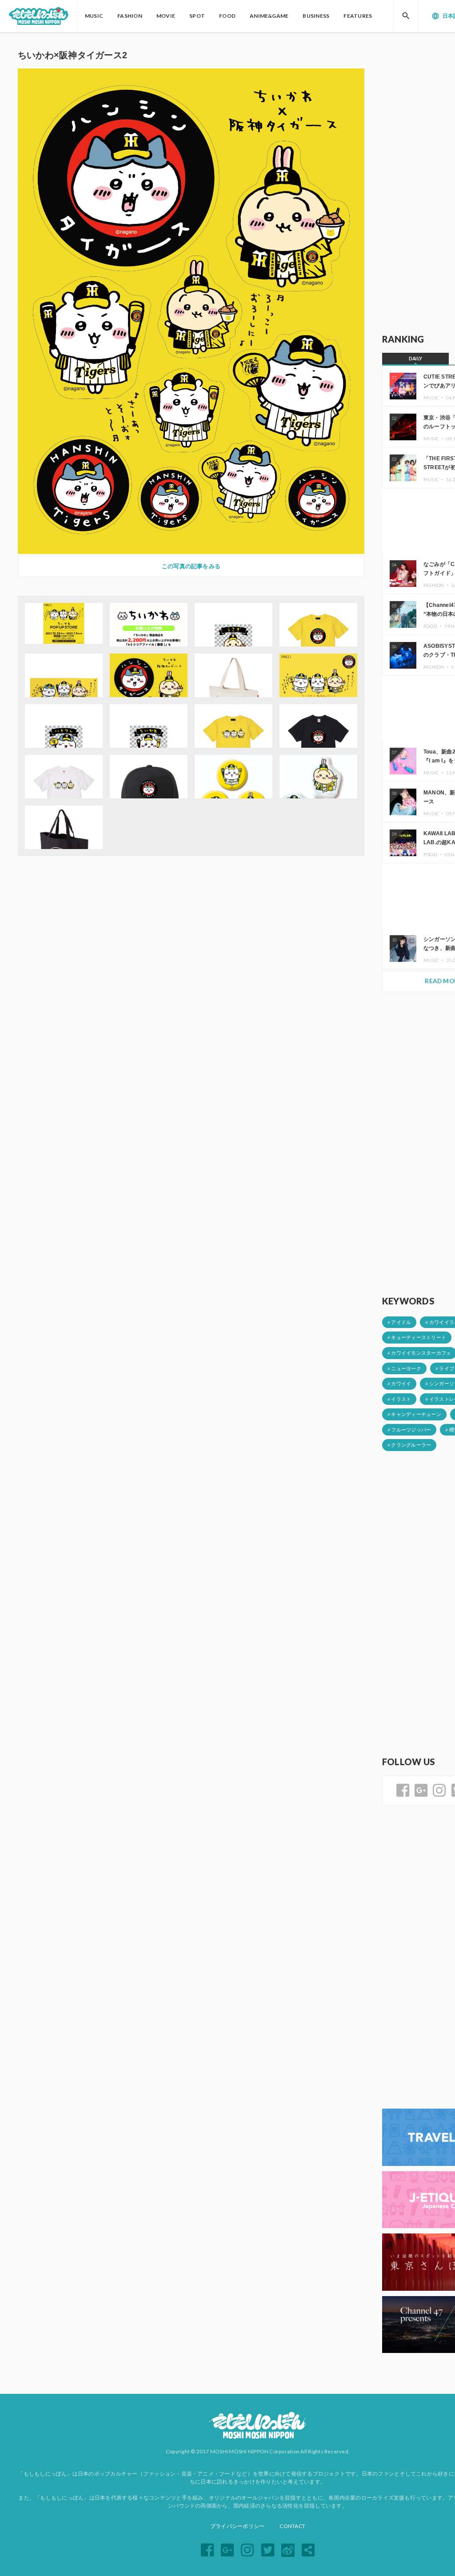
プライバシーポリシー (237, 2526)
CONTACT (292, 2526)
